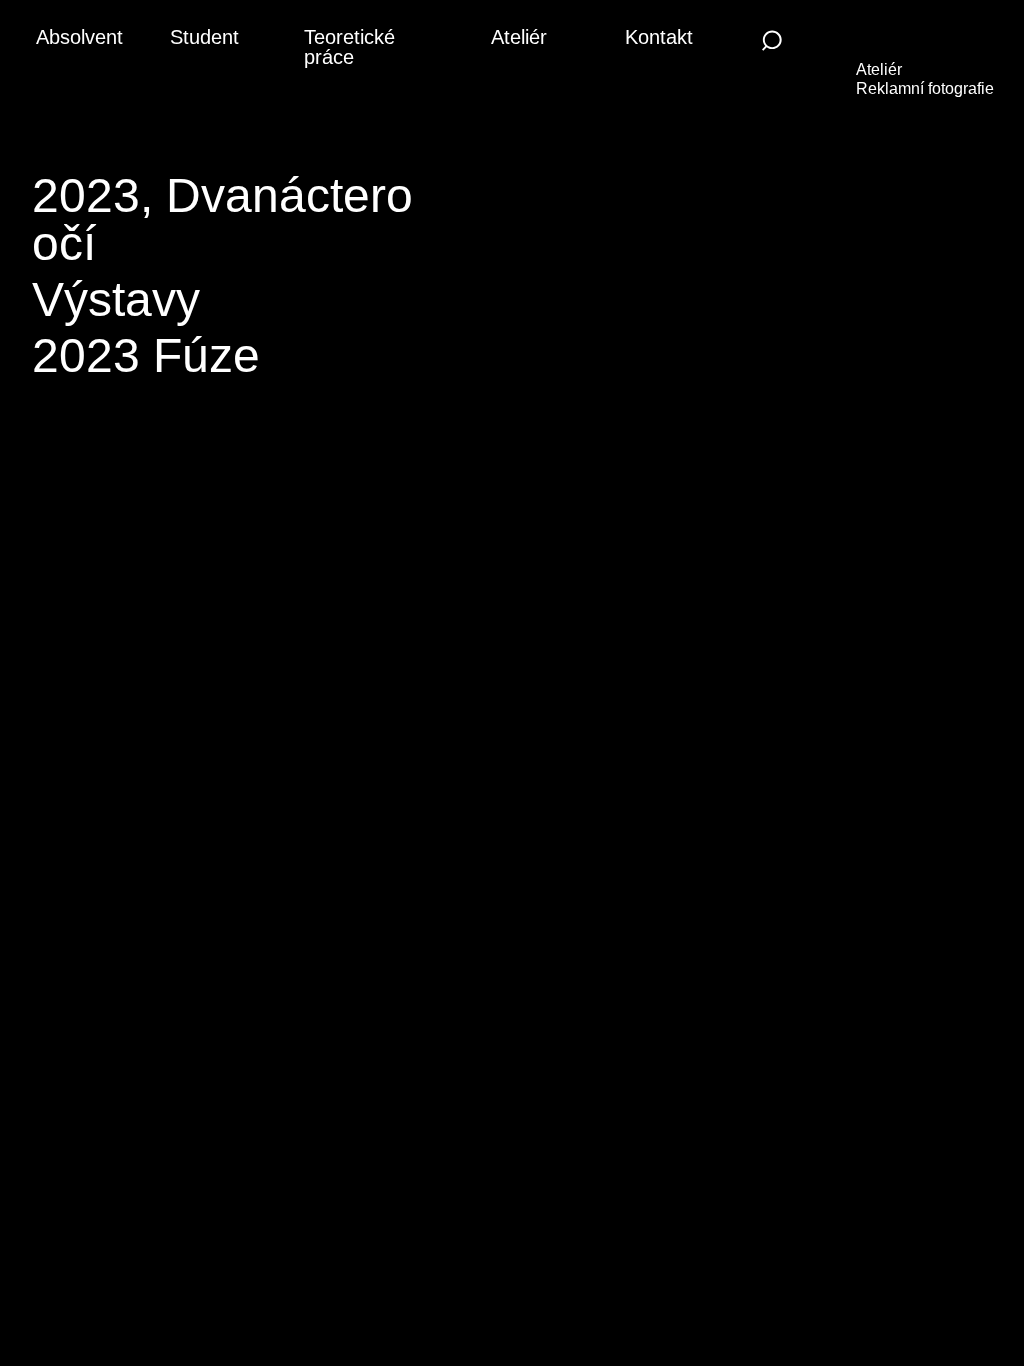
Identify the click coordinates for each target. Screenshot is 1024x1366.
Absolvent (79, 37)
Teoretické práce (349, 47)
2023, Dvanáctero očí (222, 219)
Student (204, 37)
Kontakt (659, 37)
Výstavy (116, 299)
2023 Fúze (146, 355)
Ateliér (519, 37)
